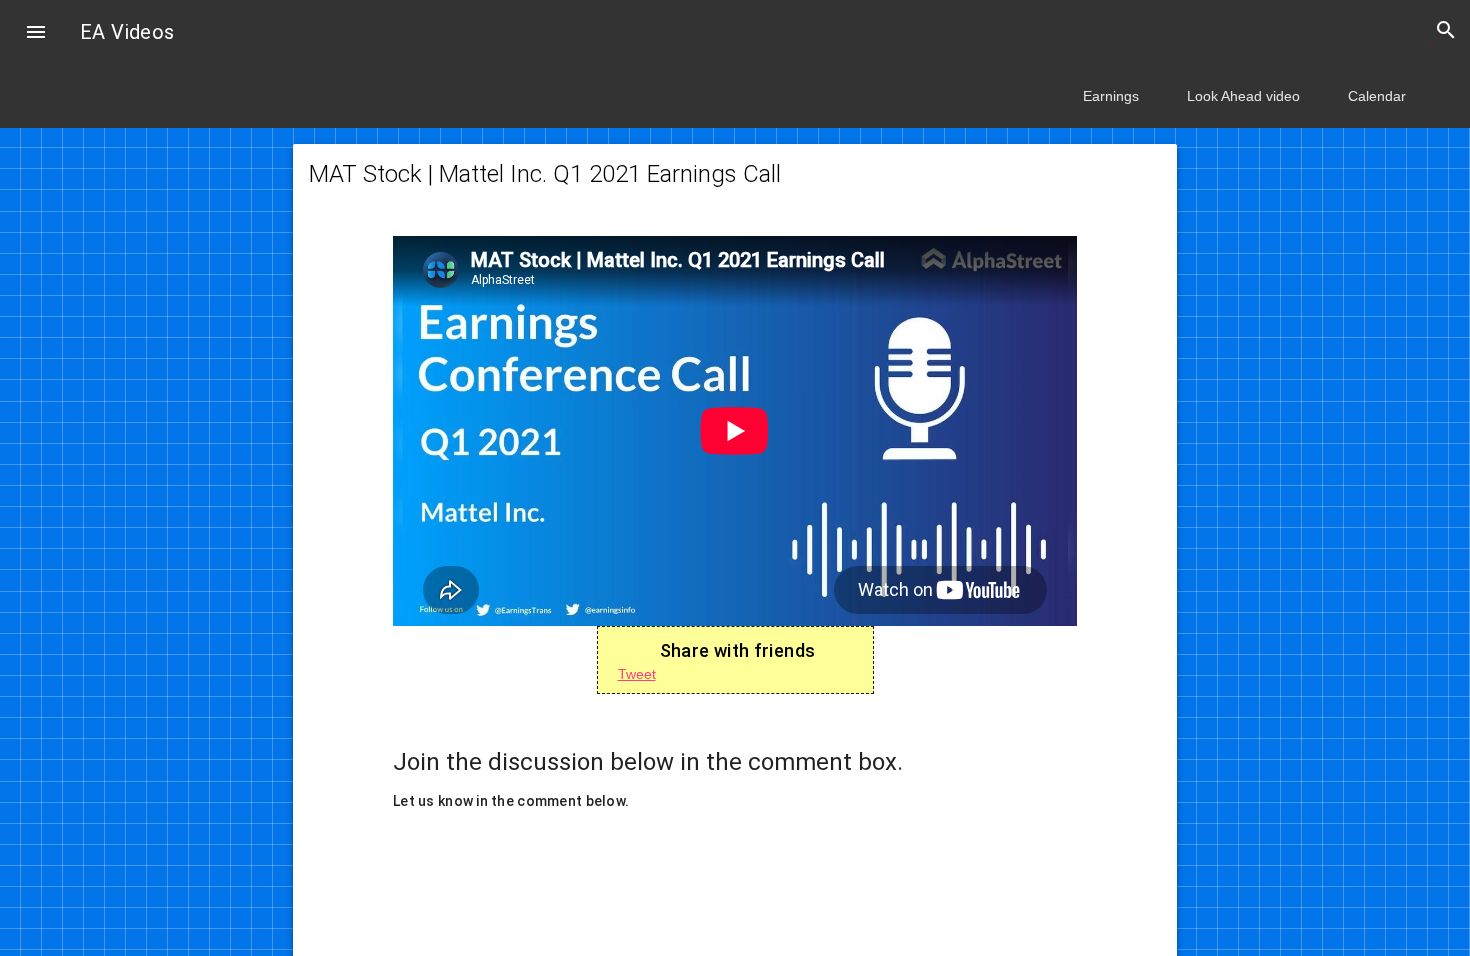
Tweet (637, 674)
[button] (36, 34)
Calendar (1377, 96)
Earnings (1111, 96)
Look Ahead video (1243, 96)
